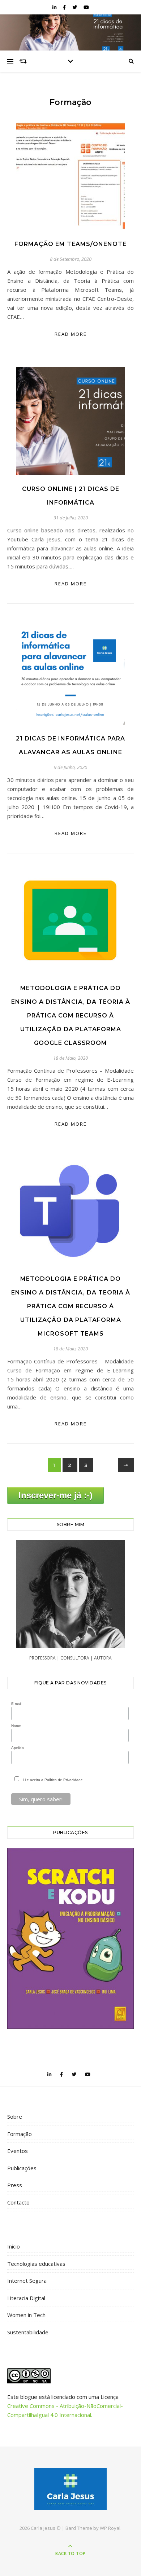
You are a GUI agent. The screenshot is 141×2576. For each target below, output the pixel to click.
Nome (16, 1726)
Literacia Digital (26, 2298)
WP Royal (110, 2528)
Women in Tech (26, 2315)
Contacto (18, 2202)
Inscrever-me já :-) (55, 1495)
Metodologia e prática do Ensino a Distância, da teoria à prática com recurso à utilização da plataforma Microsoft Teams (71, 1306)
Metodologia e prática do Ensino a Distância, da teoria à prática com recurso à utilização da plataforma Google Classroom (71, 1016)
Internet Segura (27, 2281)
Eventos (18, 2151)
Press (15, 2185)
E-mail (16, 1704)
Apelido (18, 1748)
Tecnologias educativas (36, 2264)
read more (71, 334)
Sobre (15, 2116)
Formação (20, 2134)
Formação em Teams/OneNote (70, 244)
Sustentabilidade (28, 2332)
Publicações (22, 2168)
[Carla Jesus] (70, 2489)
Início (14, 2246)
